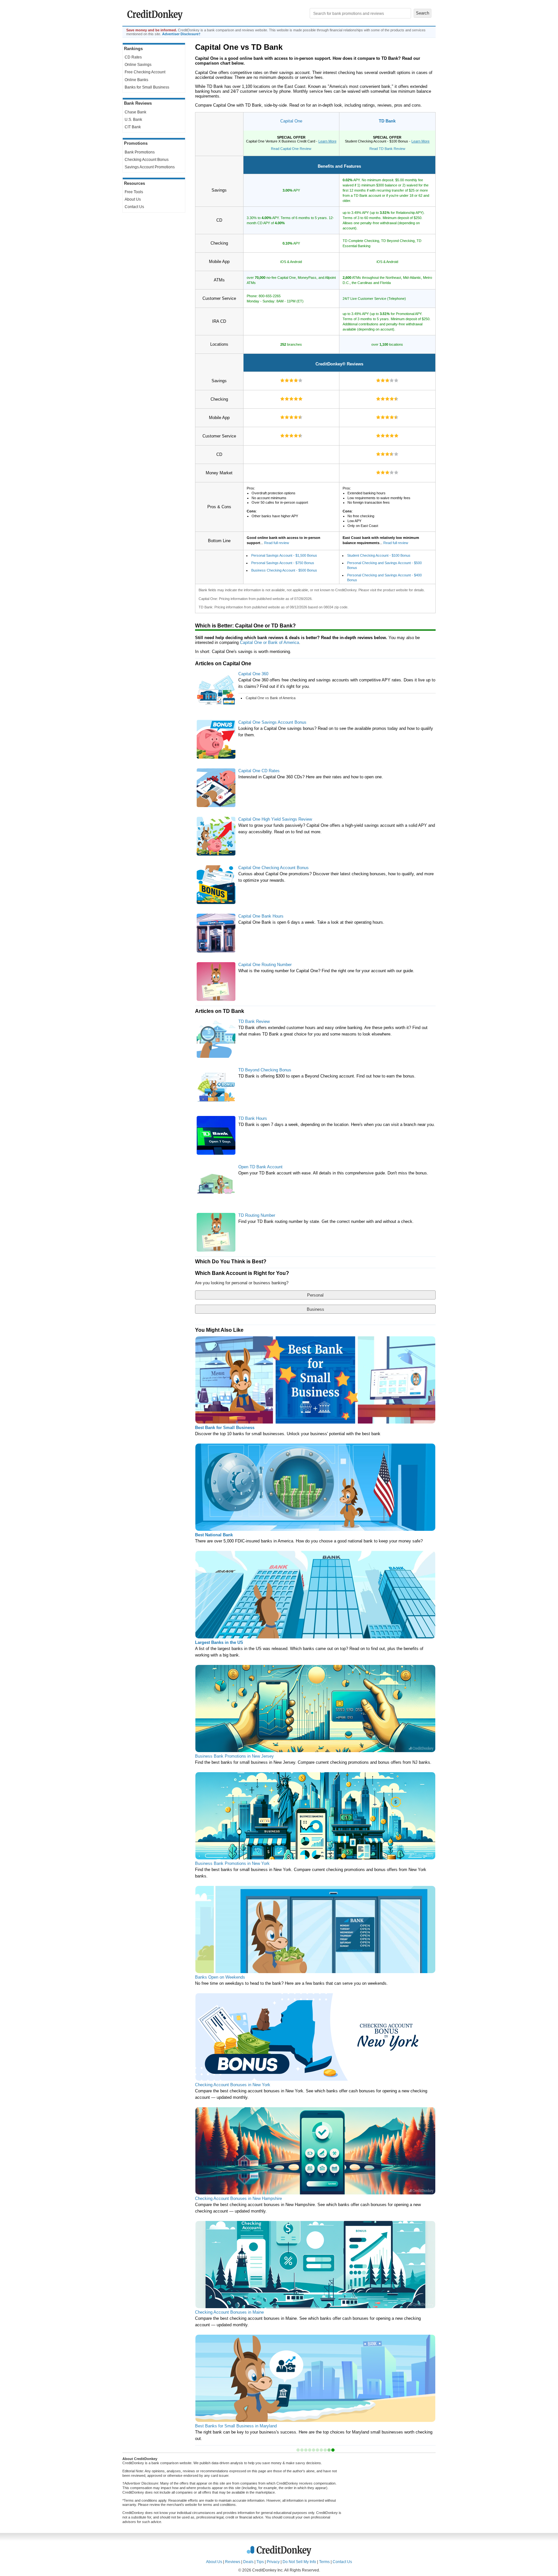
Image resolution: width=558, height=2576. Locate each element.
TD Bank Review (254, 1021)
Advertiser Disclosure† (181, 34)
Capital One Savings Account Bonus (272, 722)
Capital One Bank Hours (261, 916)
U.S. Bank (133, 120)
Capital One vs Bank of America (271, 698)
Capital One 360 (253, 674)
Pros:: (277, 502)
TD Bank (387, 121)
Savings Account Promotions (150, 167)
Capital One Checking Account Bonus (274, 868)
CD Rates (133, 57)
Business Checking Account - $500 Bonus (284, 570)
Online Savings (138, 65)
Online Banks (136, 80)
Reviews (233, 2562)
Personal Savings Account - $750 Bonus (283, 563)
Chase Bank (135, 112)
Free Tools (134, 192)
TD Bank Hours (253, 1118)
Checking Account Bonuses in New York (233, 2085)
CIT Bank (133, 127)
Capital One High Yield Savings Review (275, 819)
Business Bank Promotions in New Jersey (234, 1756)
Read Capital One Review (291, 149)
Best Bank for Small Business (225, 1428)
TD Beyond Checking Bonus (265, 1070)
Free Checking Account (145, 72)
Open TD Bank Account (260, 1167)
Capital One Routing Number (265, 965)
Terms (324, 2562)
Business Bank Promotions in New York (232, 1863)
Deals (248, 2562)
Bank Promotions (140, 152)
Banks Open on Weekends (220, 1977)
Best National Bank (214, 1535)
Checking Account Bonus (147, 160)
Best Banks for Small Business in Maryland (236, 2426)
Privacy (273, 2562)
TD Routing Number (257, 1215)
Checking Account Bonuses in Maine (229, 2312)
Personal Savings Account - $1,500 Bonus (284, 555)
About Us (133, 199)
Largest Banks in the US (219, 1642)
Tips (260, 2562)
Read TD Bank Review (387, 149)
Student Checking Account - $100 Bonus (379, 555)
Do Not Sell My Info (299, 2562)
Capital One (291, 121)
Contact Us (134, 207)
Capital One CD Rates (259, 771)
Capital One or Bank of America (269, 642)
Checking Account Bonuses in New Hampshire (238, 2198)
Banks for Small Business (147, 87)
